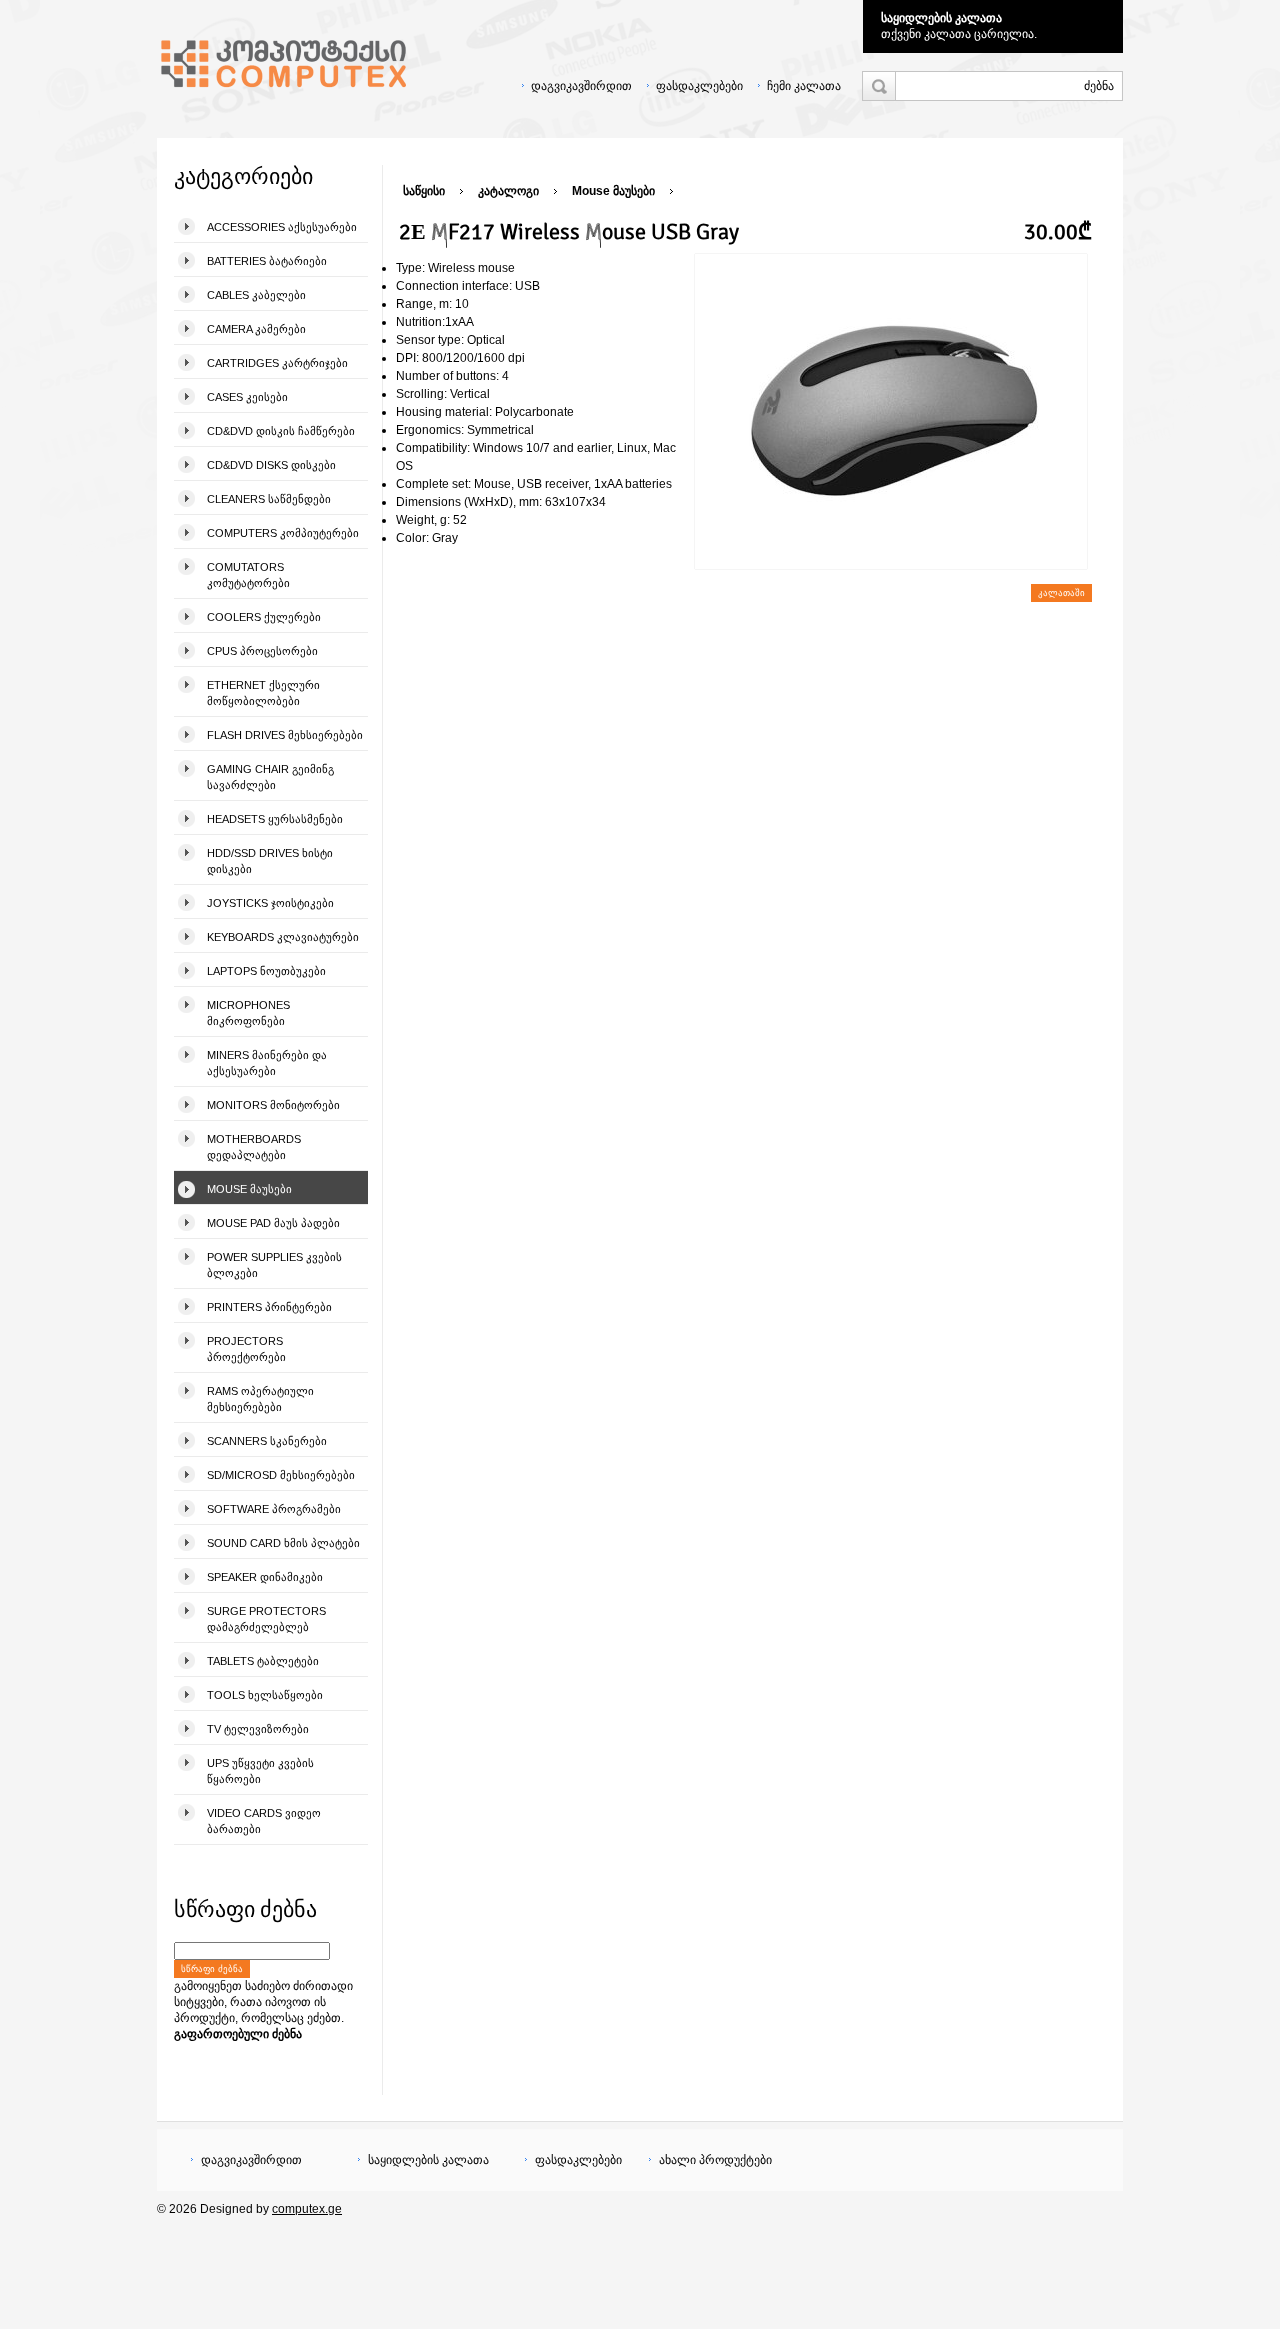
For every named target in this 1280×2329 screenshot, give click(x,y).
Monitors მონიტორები (273, 1105)
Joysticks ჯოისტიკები (270, 903)
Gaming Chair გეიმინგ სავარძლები (270, 777)
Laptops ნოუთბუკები (266, 971)
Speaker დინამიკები (265, 1577)
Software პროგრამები (274, 1509)
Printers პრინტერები (269, 1307)
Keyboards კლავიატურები (283, 937)
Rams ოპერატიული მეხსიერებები (260, 1399)
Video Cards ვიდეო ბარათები (264, 1821)
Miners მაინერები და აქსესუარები (267, 1063)
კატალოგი (508, 191)
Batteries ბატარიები (267, 261)
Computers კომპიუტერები (283, 533)
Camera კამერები (256, 329)
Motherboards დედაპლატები (254, 1147)
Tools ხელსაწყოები (265, 1695)
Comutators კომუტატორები (248, 575)
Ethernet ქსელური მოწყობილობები (263, 693)
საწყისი (424, 191)
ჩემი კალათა (804, 86)
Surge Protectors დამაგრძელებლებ (266, 1619)
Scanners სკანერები (267, 1441)
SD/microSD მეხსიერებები (281, 1475)
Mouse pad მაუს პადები (273, 1223)
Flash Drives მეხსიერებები (285, 735)
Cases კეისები (247, 397)
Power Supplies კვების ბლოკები (274, 1265)
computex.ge (307, 2209)
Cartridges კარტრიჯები (277, 363)
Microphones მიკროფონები (248, 1013)
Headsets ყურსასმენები (275, 819)
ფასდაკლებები (699, 86)
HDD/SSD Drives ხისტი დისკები (270, 861)
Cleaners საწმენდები (269, 499)
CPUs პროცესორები (262, 651)
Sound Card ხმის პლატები (283, 1543)
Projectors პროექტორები (246, 1349)
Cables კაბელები (256, 295)
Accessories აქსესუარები (282, 227)
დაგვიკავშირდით (581, 86)
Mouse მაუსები (249, 1189)
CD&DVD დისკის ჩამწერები (281, 431)
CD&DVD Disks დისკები (271, 465)
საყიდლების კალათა (941, 18)
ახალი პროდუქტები (715, 2160)
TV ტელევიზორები (258, 1729)
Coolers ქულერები (264, 617)
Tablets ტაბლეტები (263, 1661)
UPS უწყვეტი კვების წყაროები (260, 1771)
